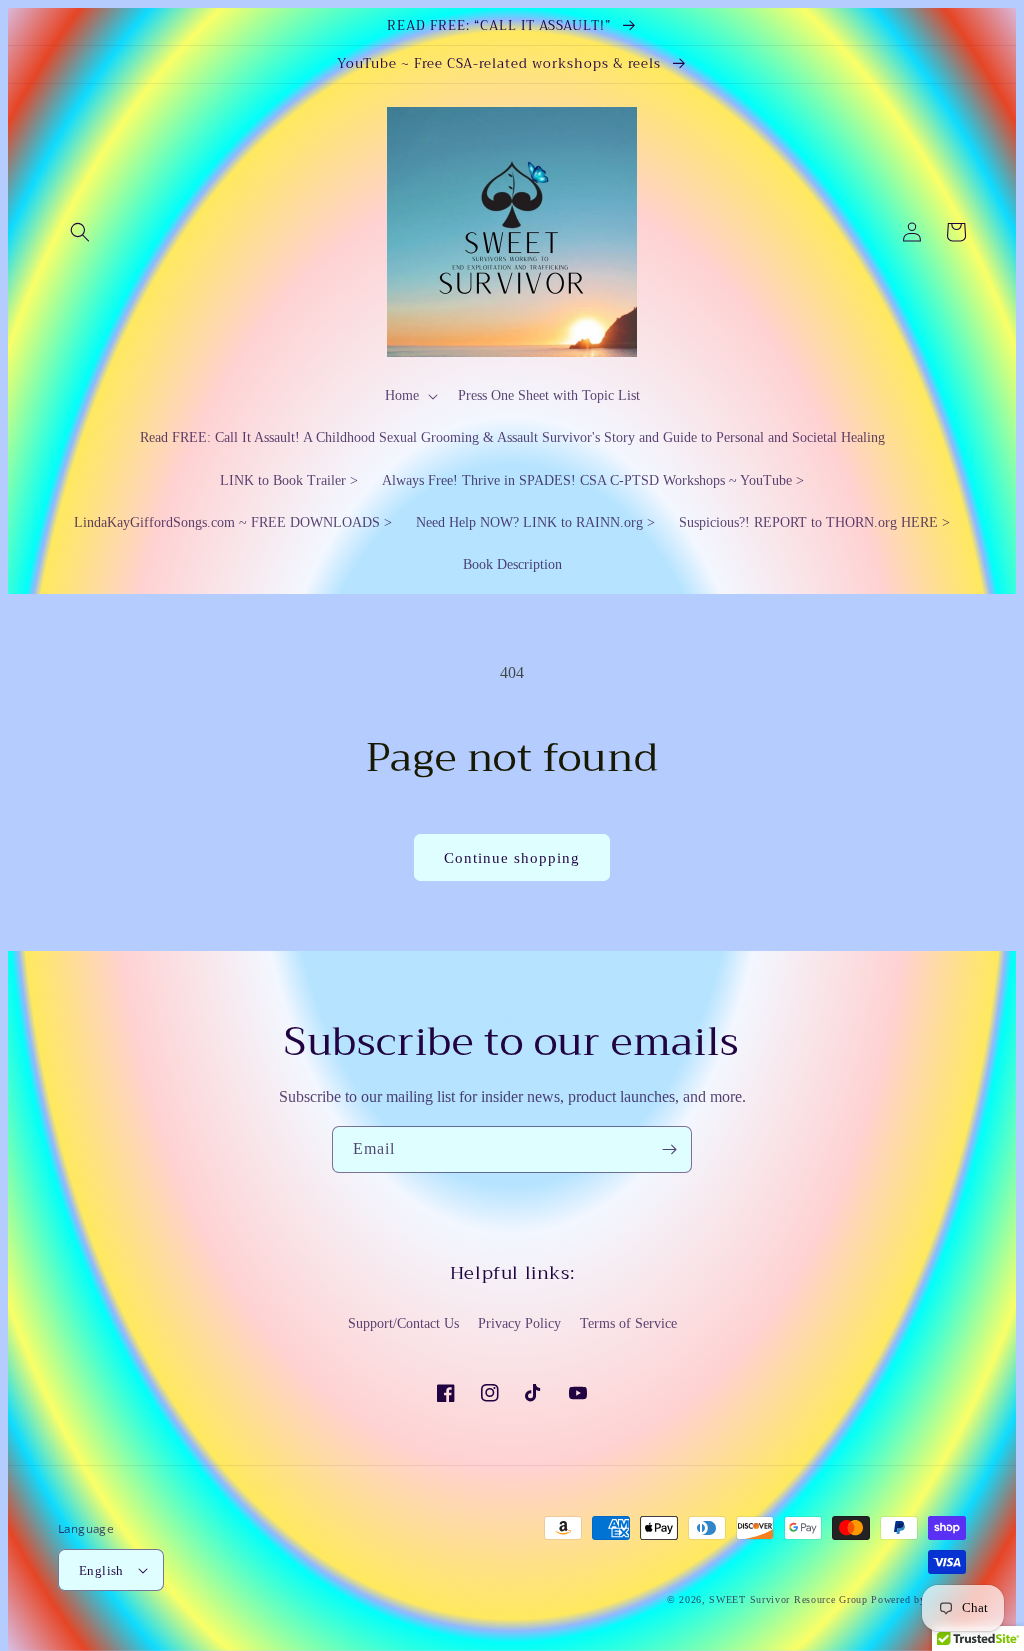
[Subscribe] (669, 1149)
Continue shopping (512, 858)
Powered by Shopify (918, 1599)
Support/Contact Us (403, 1323)
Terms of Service (628, 1323)
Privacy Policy (519, 1323)
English (101, 1570)
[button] (80, 232)
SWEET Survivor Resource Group (788, 1599)
